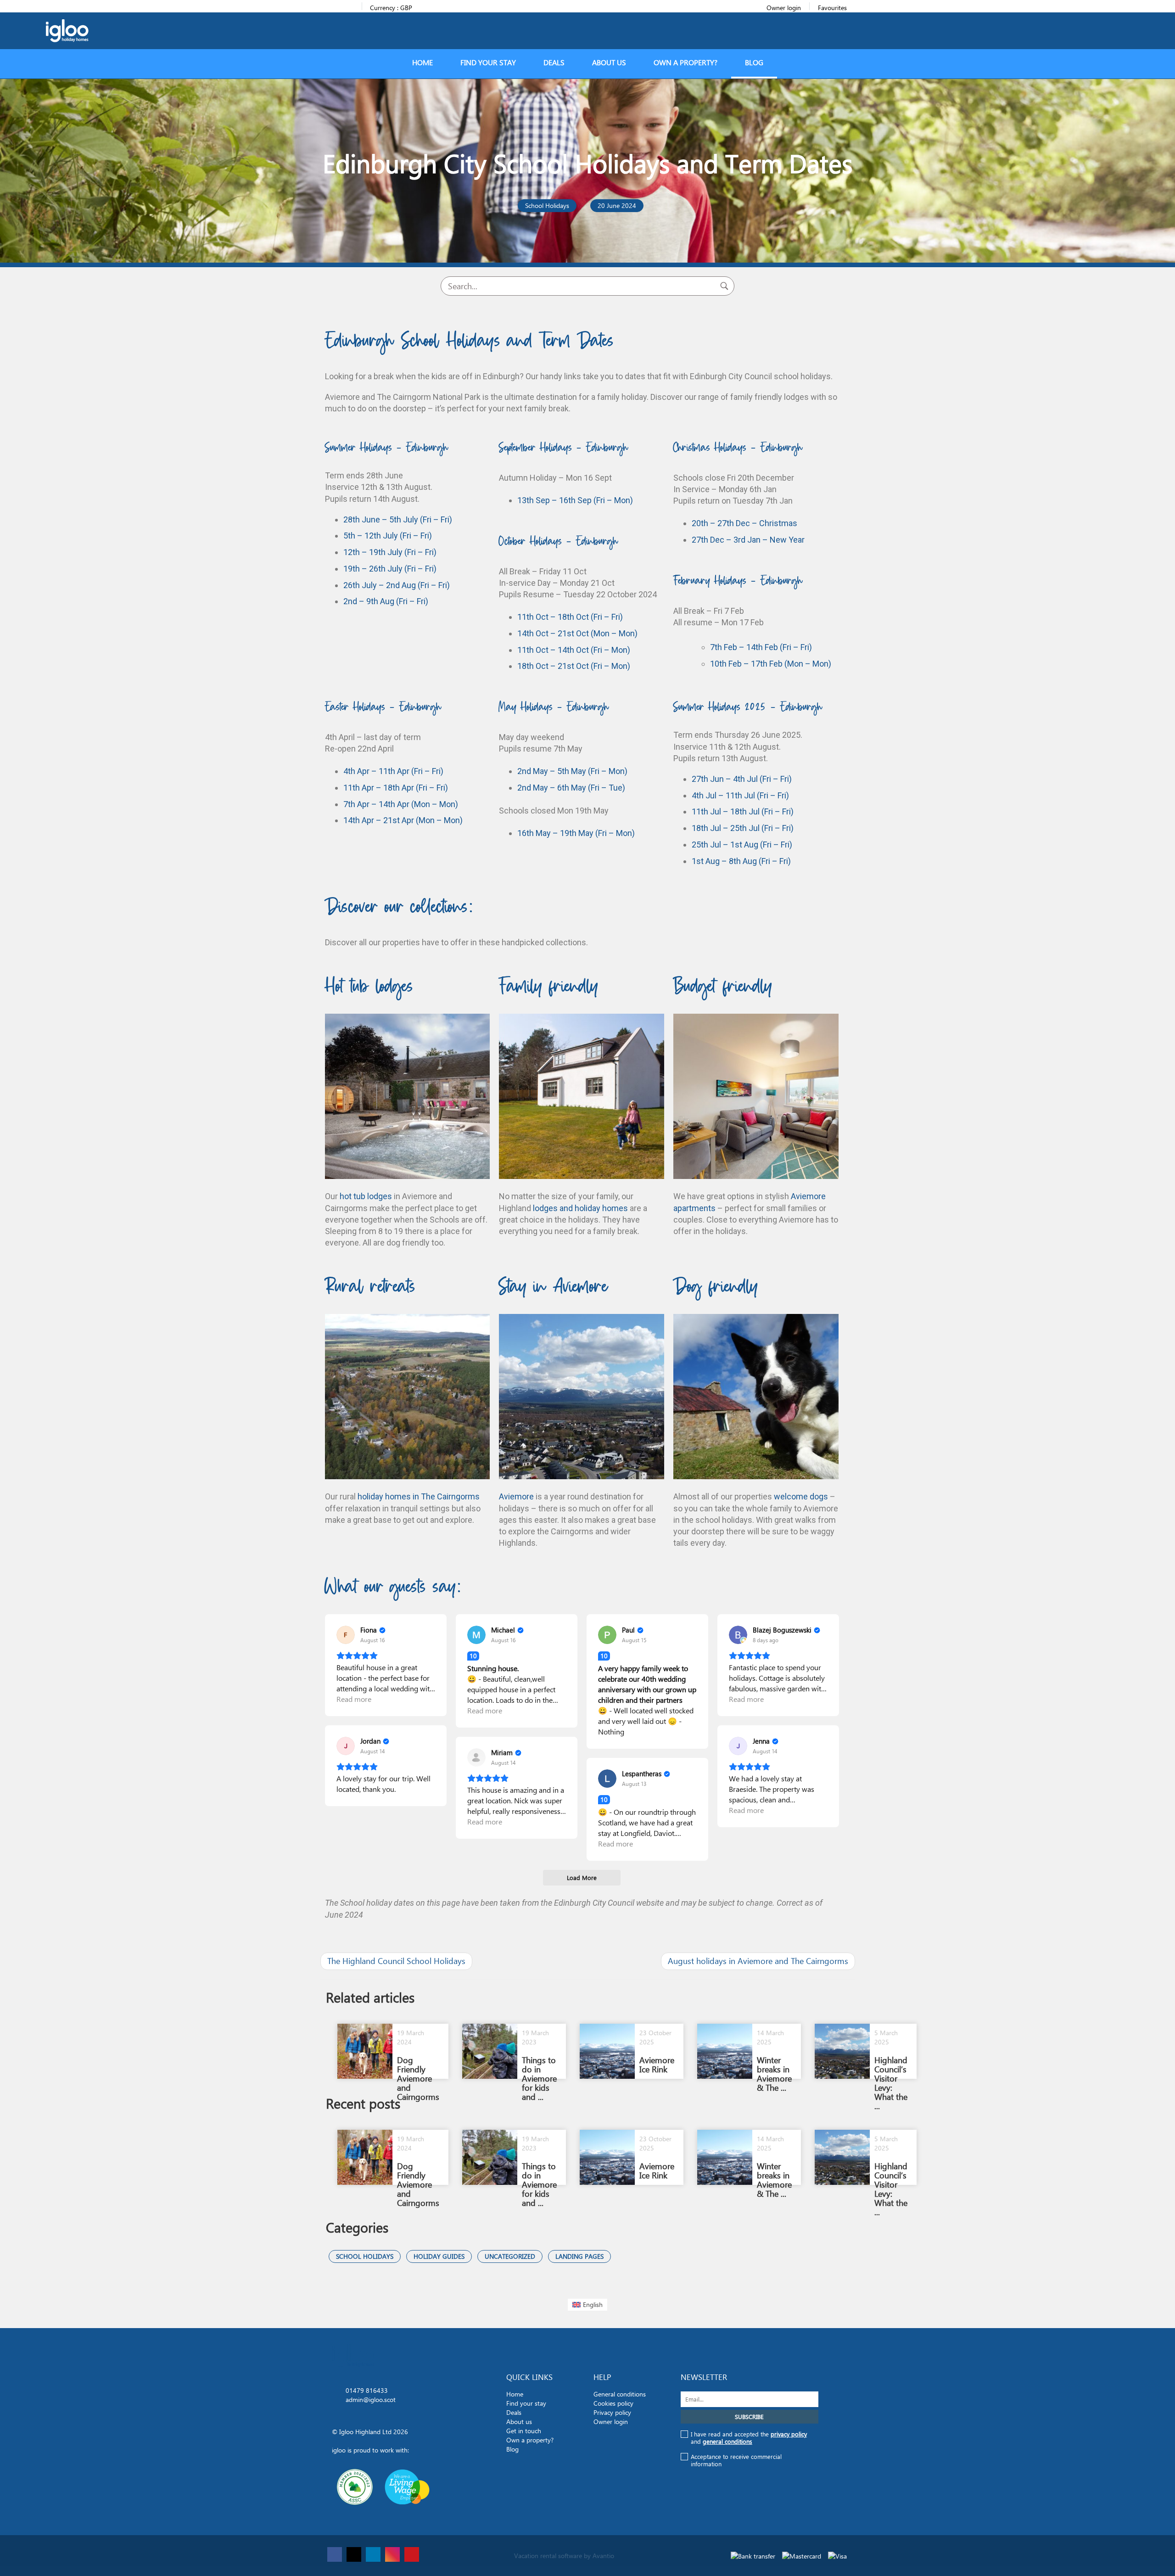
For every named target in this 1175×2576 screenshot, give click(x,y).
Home (422, 63)
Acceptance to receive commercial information (736, 2460)
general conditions (727, 2441)
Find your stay (488, 63)
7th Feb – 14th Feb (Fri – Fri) (761, 647)
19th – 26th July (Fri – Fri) (390, 569)
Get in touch (524, 2431)
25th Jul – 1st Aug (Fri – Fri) (742, 845)
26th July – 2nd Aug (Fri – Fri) (397, 585)
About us (609, 63)
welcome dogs (801, 1496)
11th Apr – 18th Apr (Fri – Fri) (396, 788)
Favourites (832, 8)
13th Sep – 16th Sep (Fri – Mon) (575, 500)
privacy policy (789, 2434)
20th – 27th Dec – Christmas (744, 523)
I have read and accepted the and (749, 2438)
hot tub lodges (366, 1196)
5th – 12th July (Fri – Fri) (388, 536)
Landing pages (579, 2256)
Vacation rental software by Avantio (564, 2556)
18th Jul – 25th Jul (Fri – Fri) (743, 828)
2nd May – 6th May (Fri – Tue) (571, 788)
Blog (754, 63)
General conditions (620, 2394)
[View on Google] (738, 1635)
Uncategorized (510, 2256)
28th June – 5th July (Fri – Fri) (398, 519)
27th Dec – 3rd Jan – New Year (748, 540)
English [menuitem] (593, 2304)
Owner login (784, 8)
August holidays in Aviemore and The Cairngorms (758, 1961)
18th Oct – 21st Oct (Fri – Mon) (574, 666)
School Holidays (365, 2256)
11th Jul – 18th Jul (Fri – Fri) (743, 811)
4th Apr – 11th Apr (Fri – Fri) (393, 771)
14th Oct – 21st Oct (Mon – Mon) (577, 633)
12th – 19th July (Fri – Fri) (390, 552)
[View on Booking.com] (476, 1635)
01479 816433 (367, 2390)
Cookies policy (613, 2403)
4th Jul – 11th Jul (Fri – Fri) (740, 795)
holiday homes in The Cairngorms (419, 1496)
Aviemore (516, 1496)
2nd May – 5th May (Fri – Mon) (572, 771)
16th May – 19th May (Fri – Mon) (576, 833)
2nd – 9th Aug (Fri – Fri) (386, 601)
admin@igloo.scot (371, 2399)
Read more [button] (354, 1699)
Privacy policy (612, 2412)
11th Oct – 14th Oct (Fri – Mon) (574, 650)
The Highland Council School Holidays (396, 1961)
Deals (554, 63)
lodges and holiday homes (580, 1208)
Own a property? (685, 63)
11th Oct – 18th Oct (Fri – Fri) (570, 617)
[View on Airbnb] (346, 1635)
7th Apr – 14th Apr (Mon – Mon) (401, 804)
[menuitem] (588, 2305)
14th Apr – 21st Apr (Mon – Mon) (403, 820)
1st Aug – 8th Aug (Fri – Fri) (741, 861)
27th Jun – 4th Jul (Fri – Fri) (742, 779)
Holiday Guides (439, 2256)
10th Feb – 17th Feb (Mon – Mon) (771, 664)
